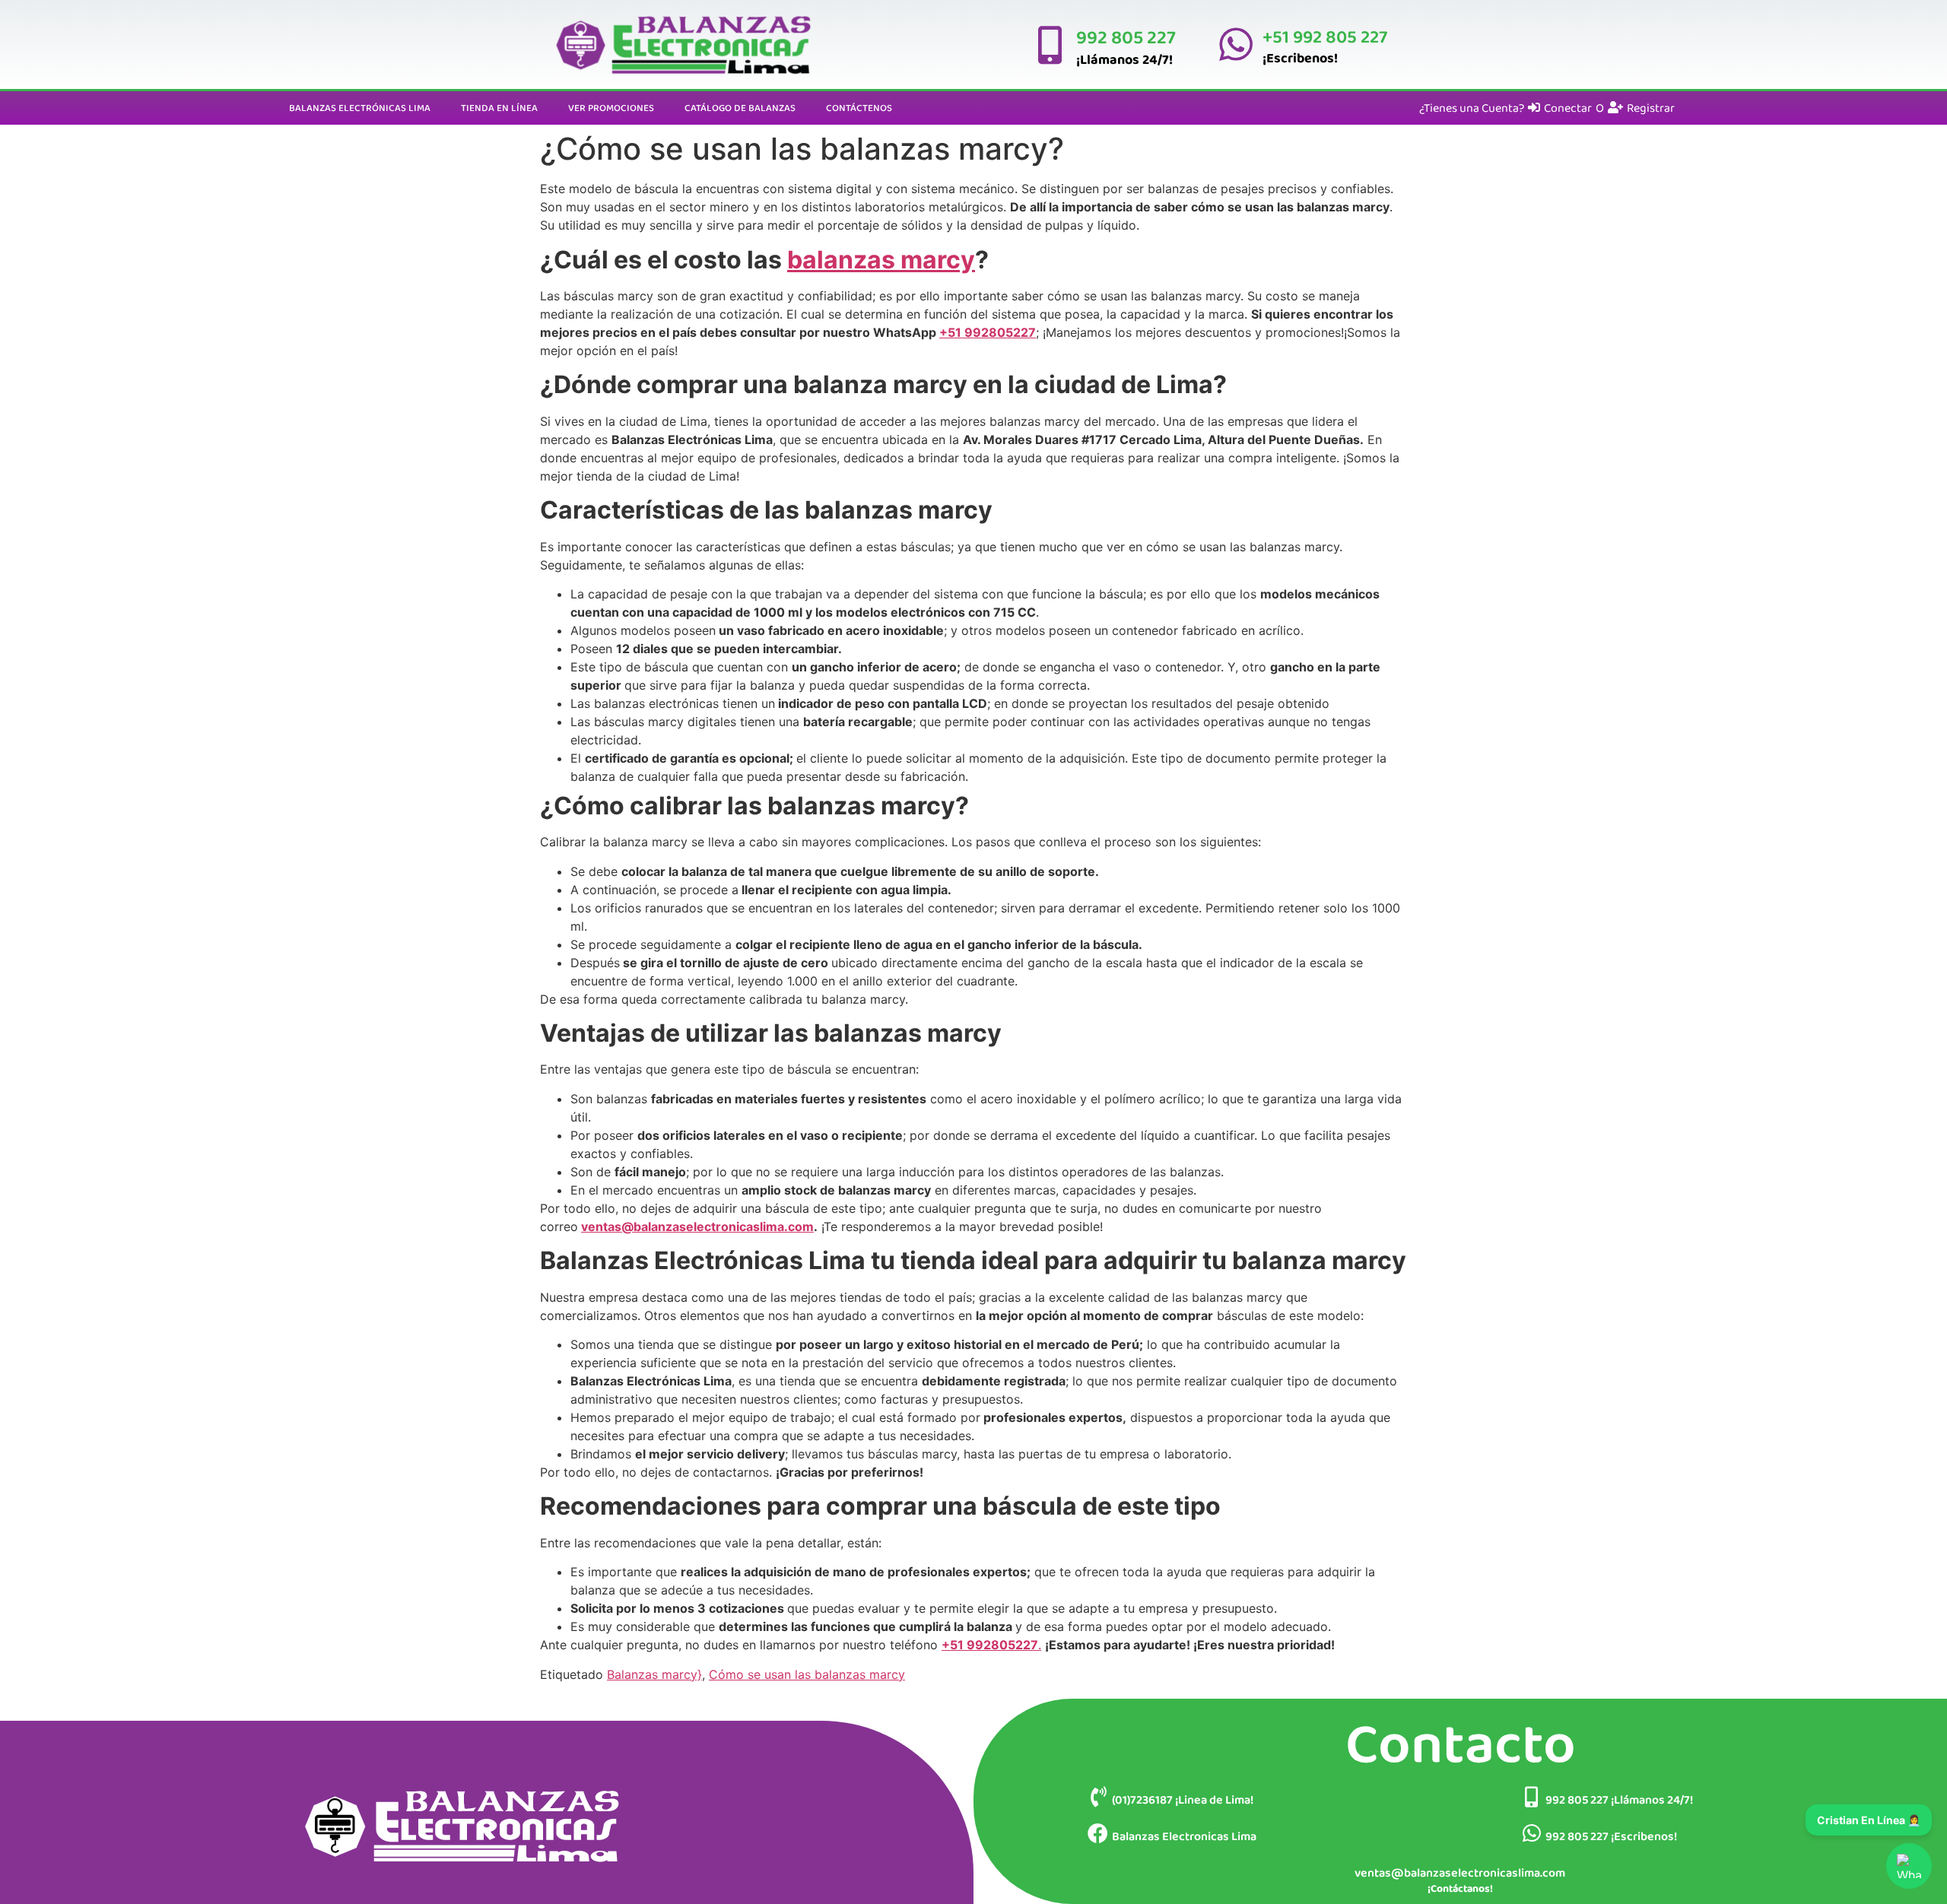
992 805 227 (1126, 37)
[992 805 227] (1050, 45)
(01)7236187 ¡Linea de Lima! (1183, 1799)
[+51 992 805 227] (1236, 44)
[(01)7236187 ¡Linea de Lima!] (1098, 1796)
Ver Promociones (611, 108)
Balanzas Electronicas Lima (1184, 1836)
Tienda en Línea (499, 108)
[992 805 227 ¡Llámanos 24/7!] (1531, 1796)
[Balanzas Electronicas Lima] (1098, 1833)
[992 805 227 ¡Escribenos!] (1531, 1833)
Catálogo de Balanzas (740, 108)
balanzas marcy (881, 260)
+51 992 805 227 (1325, 36)
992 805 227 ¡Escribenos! (1611, 1836)
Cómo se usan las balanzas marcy (807, 1674)
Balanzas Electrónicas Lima (360, 108)
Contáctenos (859, 108)
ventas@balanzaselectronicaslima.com (697, 1226)
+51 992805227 (988, 332)
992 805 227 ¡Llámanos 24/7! (1619, 1799)
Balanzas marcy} (654, 1674)
